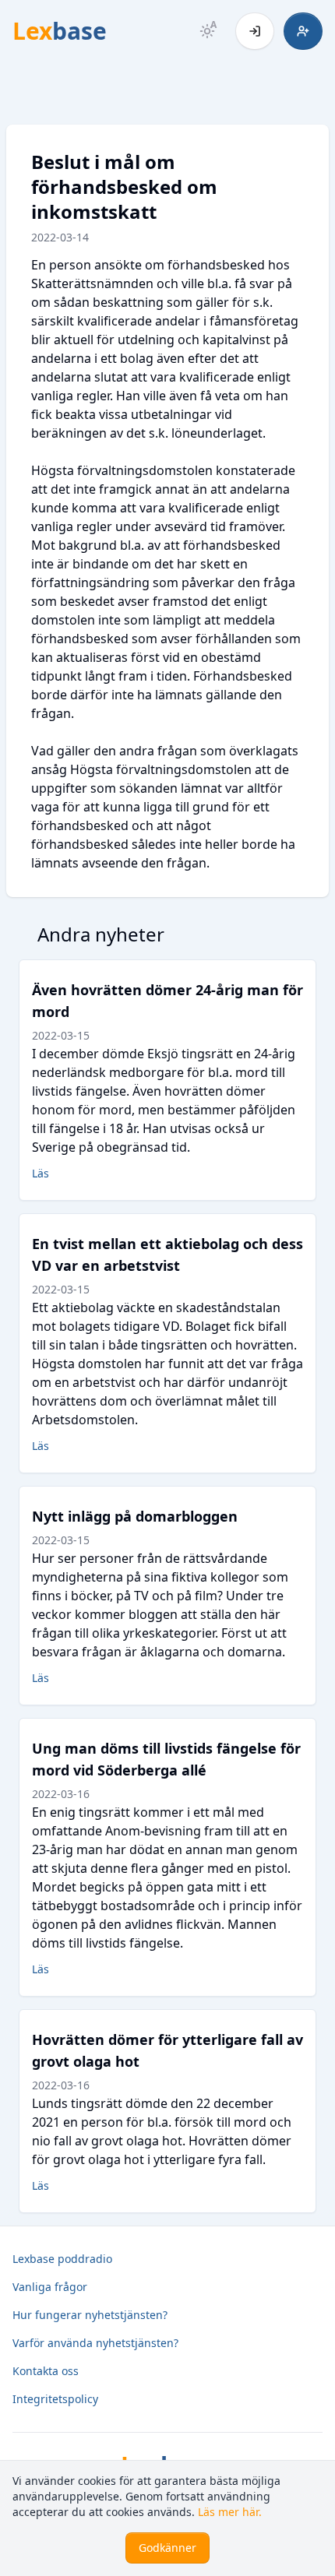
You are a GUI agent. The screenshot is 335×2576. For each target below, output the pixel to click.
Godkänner (167, 2548)
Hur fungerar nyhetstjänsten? (90, 2315)
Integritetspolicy (55, 2399)
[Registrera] (303, 31)
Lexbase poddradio (62, 2259)
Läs (41, 1173)
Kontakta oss (46, 2371)
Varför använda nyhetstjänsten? (95, 2343)
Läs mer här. (230, 2512)
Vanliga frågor (50, 2287)
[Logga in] (255, 31)
